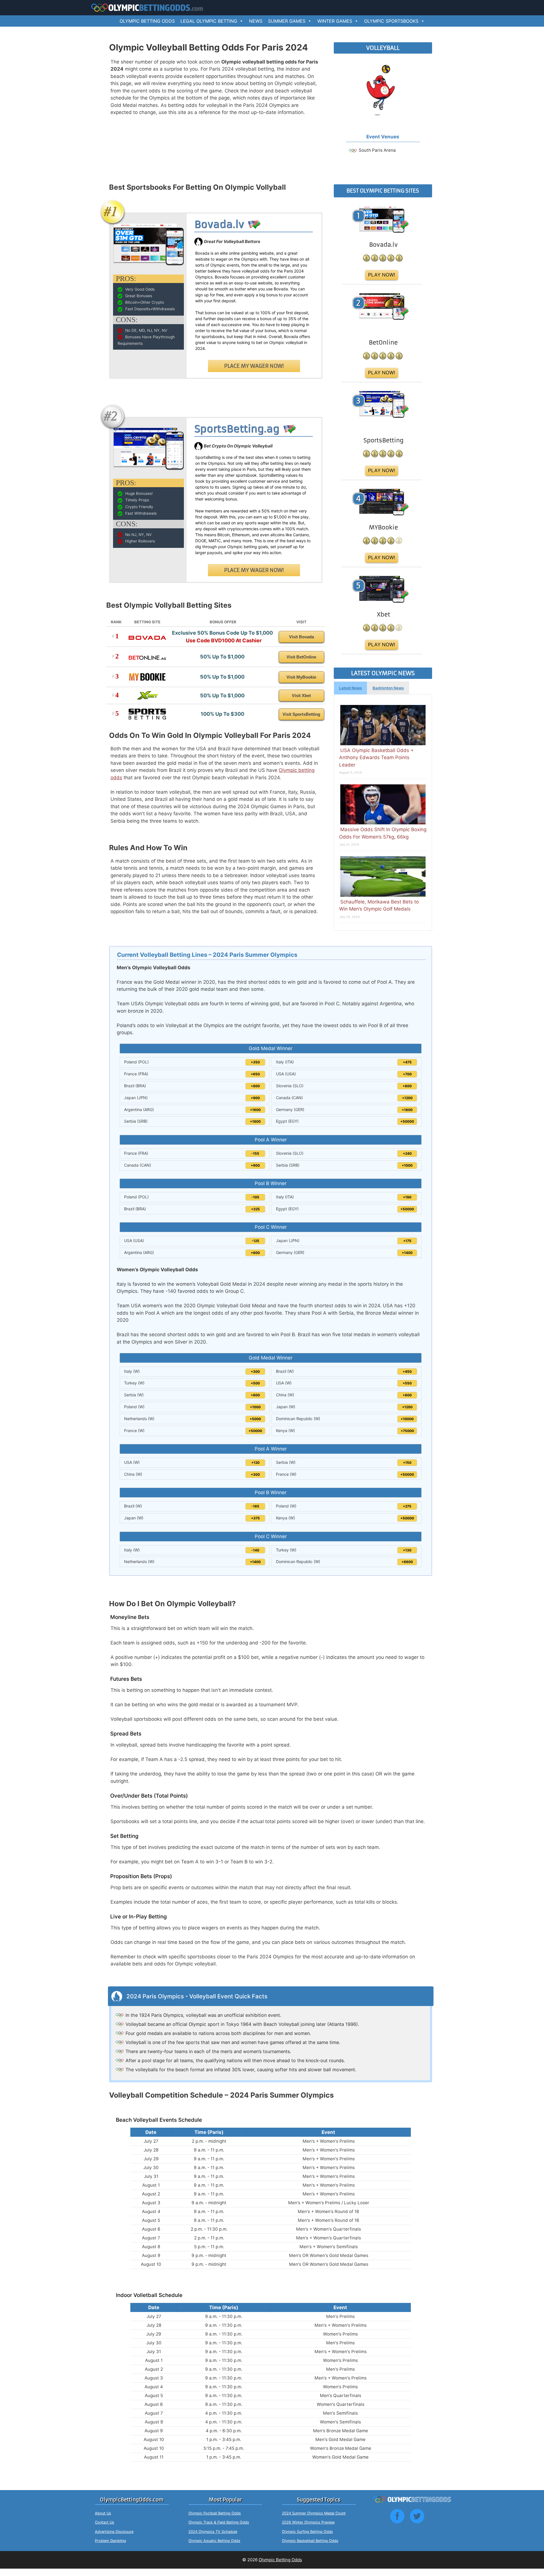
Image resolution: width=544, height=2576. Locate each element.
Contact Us (105, 2522)
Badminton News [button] (388, 688)
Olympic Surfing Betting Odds (307, 2532)
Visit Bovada (301, 637)
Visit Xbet (301, 695)
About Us (103, 2513)
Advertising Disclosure (114, 2532)
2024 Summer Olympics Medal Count (314, 2513)
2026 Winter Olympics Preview (308, 2522)
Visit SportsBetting (301, 714)
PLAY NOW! (382, 275)
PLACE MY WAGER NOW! (254, 366)
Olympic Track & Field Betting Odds (219, 2522)
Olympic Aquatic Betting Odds (214, 2541)
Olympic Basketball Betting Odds (310, 2541)
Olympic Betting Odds (280, 2560)
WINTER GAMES (335, 21)
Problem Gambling (110, 2541)
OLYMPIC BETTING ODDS (147, 21)
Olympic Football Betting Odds (215, 2513)
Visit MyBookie (301, 677)
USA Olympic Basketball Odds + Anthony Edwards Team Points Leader (376, 758)
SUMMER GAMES (287, 21)
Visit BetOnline (301, 657)
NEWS (256, 21)
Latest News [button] (350, 688)
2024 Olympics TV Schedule (213, 2532)
